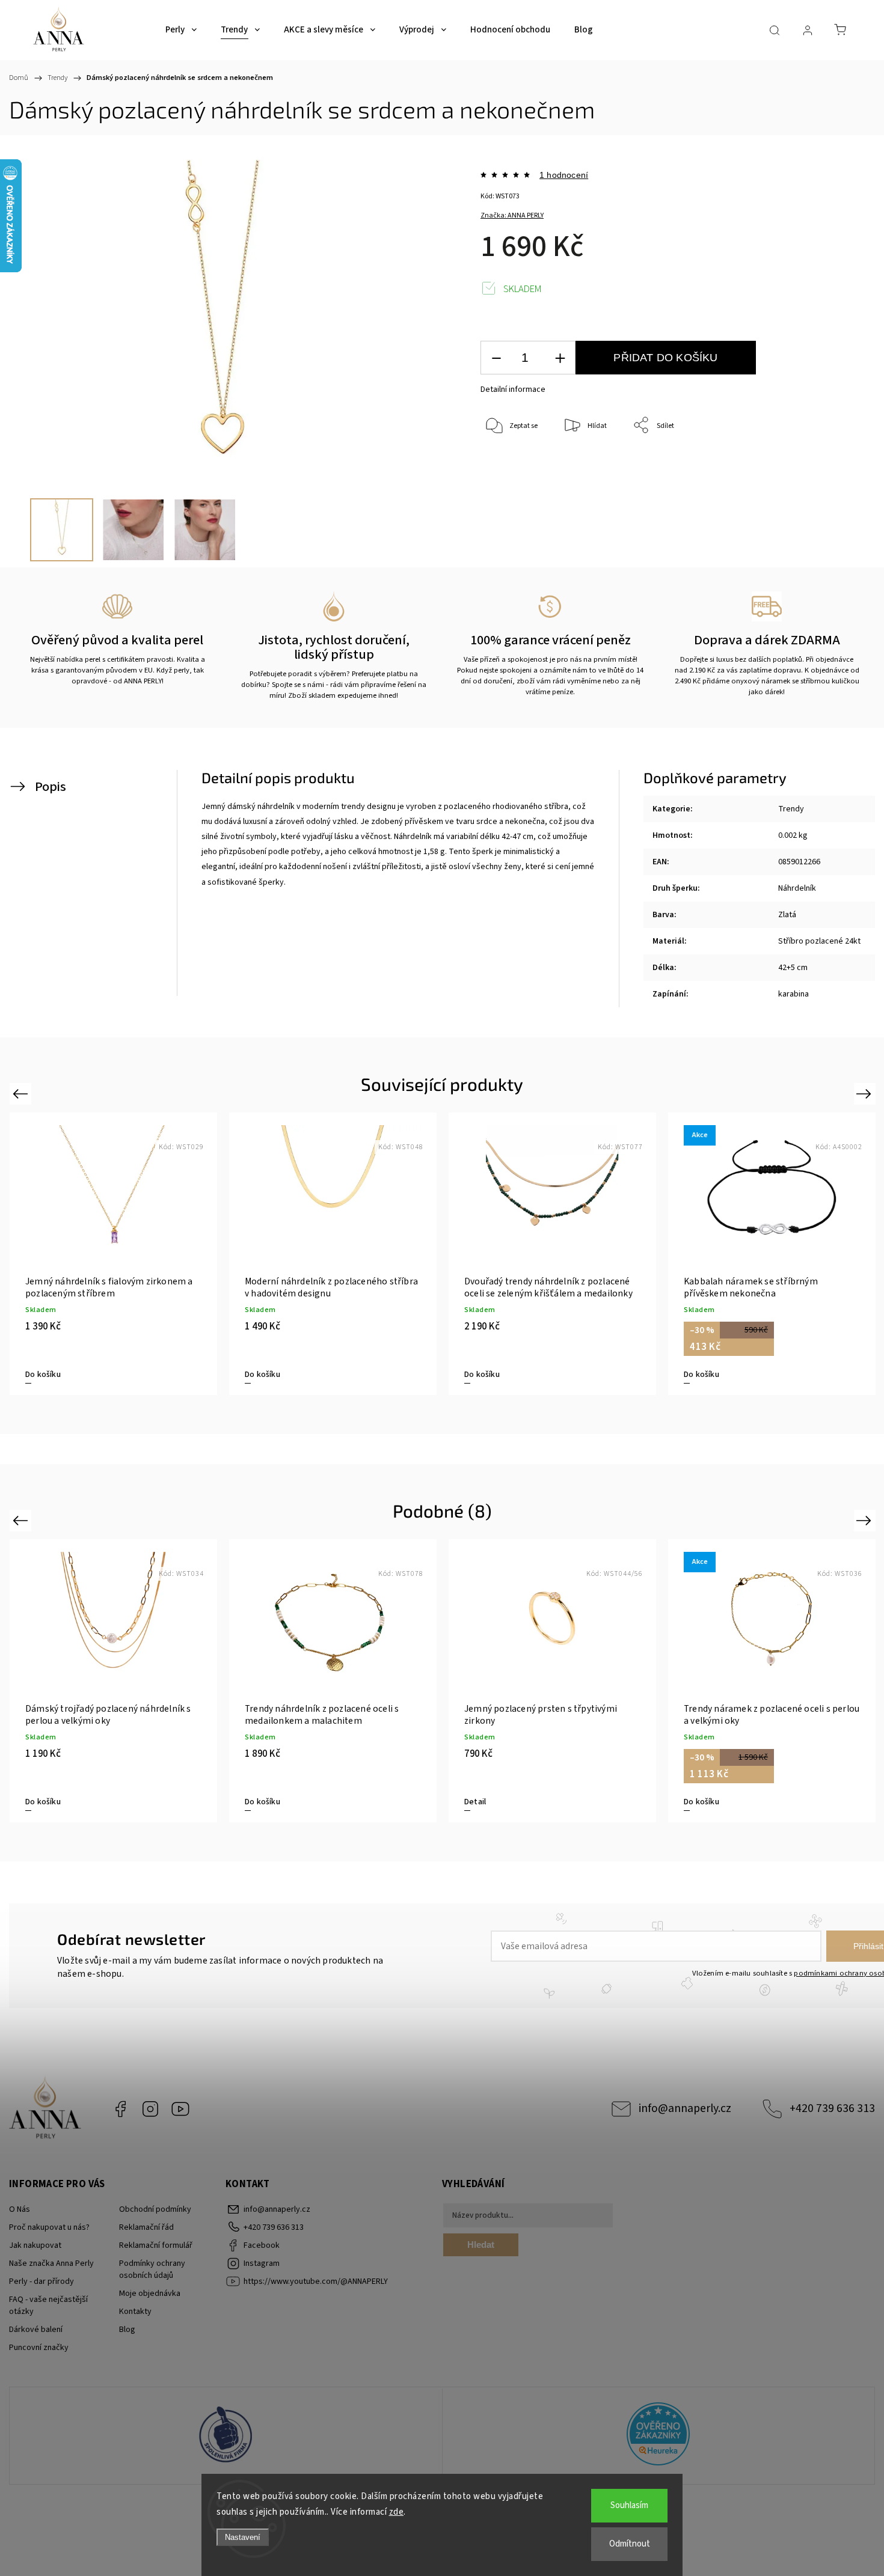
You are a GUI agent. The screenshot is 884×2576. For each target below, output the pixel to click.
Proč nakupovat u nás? (49, 2227)
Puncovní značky (39, 2348)
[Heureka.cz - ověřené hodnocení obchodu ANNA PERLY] (659, 2436)
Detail (475, 1802)
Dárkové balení (36, 2330)
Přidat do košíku (665, 358)
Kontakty (135, 2312)
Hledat (481, 2245)
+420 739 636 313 (832, 2108)
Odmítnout (630, 2544)
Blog (127, 2330)
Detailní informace (513, 389)
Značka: (512, 215)
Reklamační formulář (156, 2245)
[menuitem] (181, 30)
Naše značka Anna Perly (51, 2263)
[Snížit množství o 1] (496, 358)
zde (397, 2512)
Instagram (150, 2109)
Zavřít (817, 465)
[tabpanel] (113, 1254)
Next (866, 1093)
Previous (22, 1093)
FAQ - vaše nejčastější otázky (48, 2306)
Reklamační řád (146, 2227)
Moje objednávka (150, 2294)
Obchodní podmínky (155, 2209)
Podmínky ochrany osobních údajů (152, 2269)
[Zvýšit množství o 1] (560, 358)
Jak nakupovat (35, 2245)
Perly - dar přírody (41, 2281)
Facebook (120, 2109)
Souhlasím (629, 2505)
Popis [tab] (51, 787)
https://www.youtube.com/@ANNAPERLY (180, 2109)
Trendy (791, 809)
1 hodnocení (564, 175)
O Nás (20, 2209)
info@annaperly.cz (685, 2108)
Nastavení (243, 2537)
